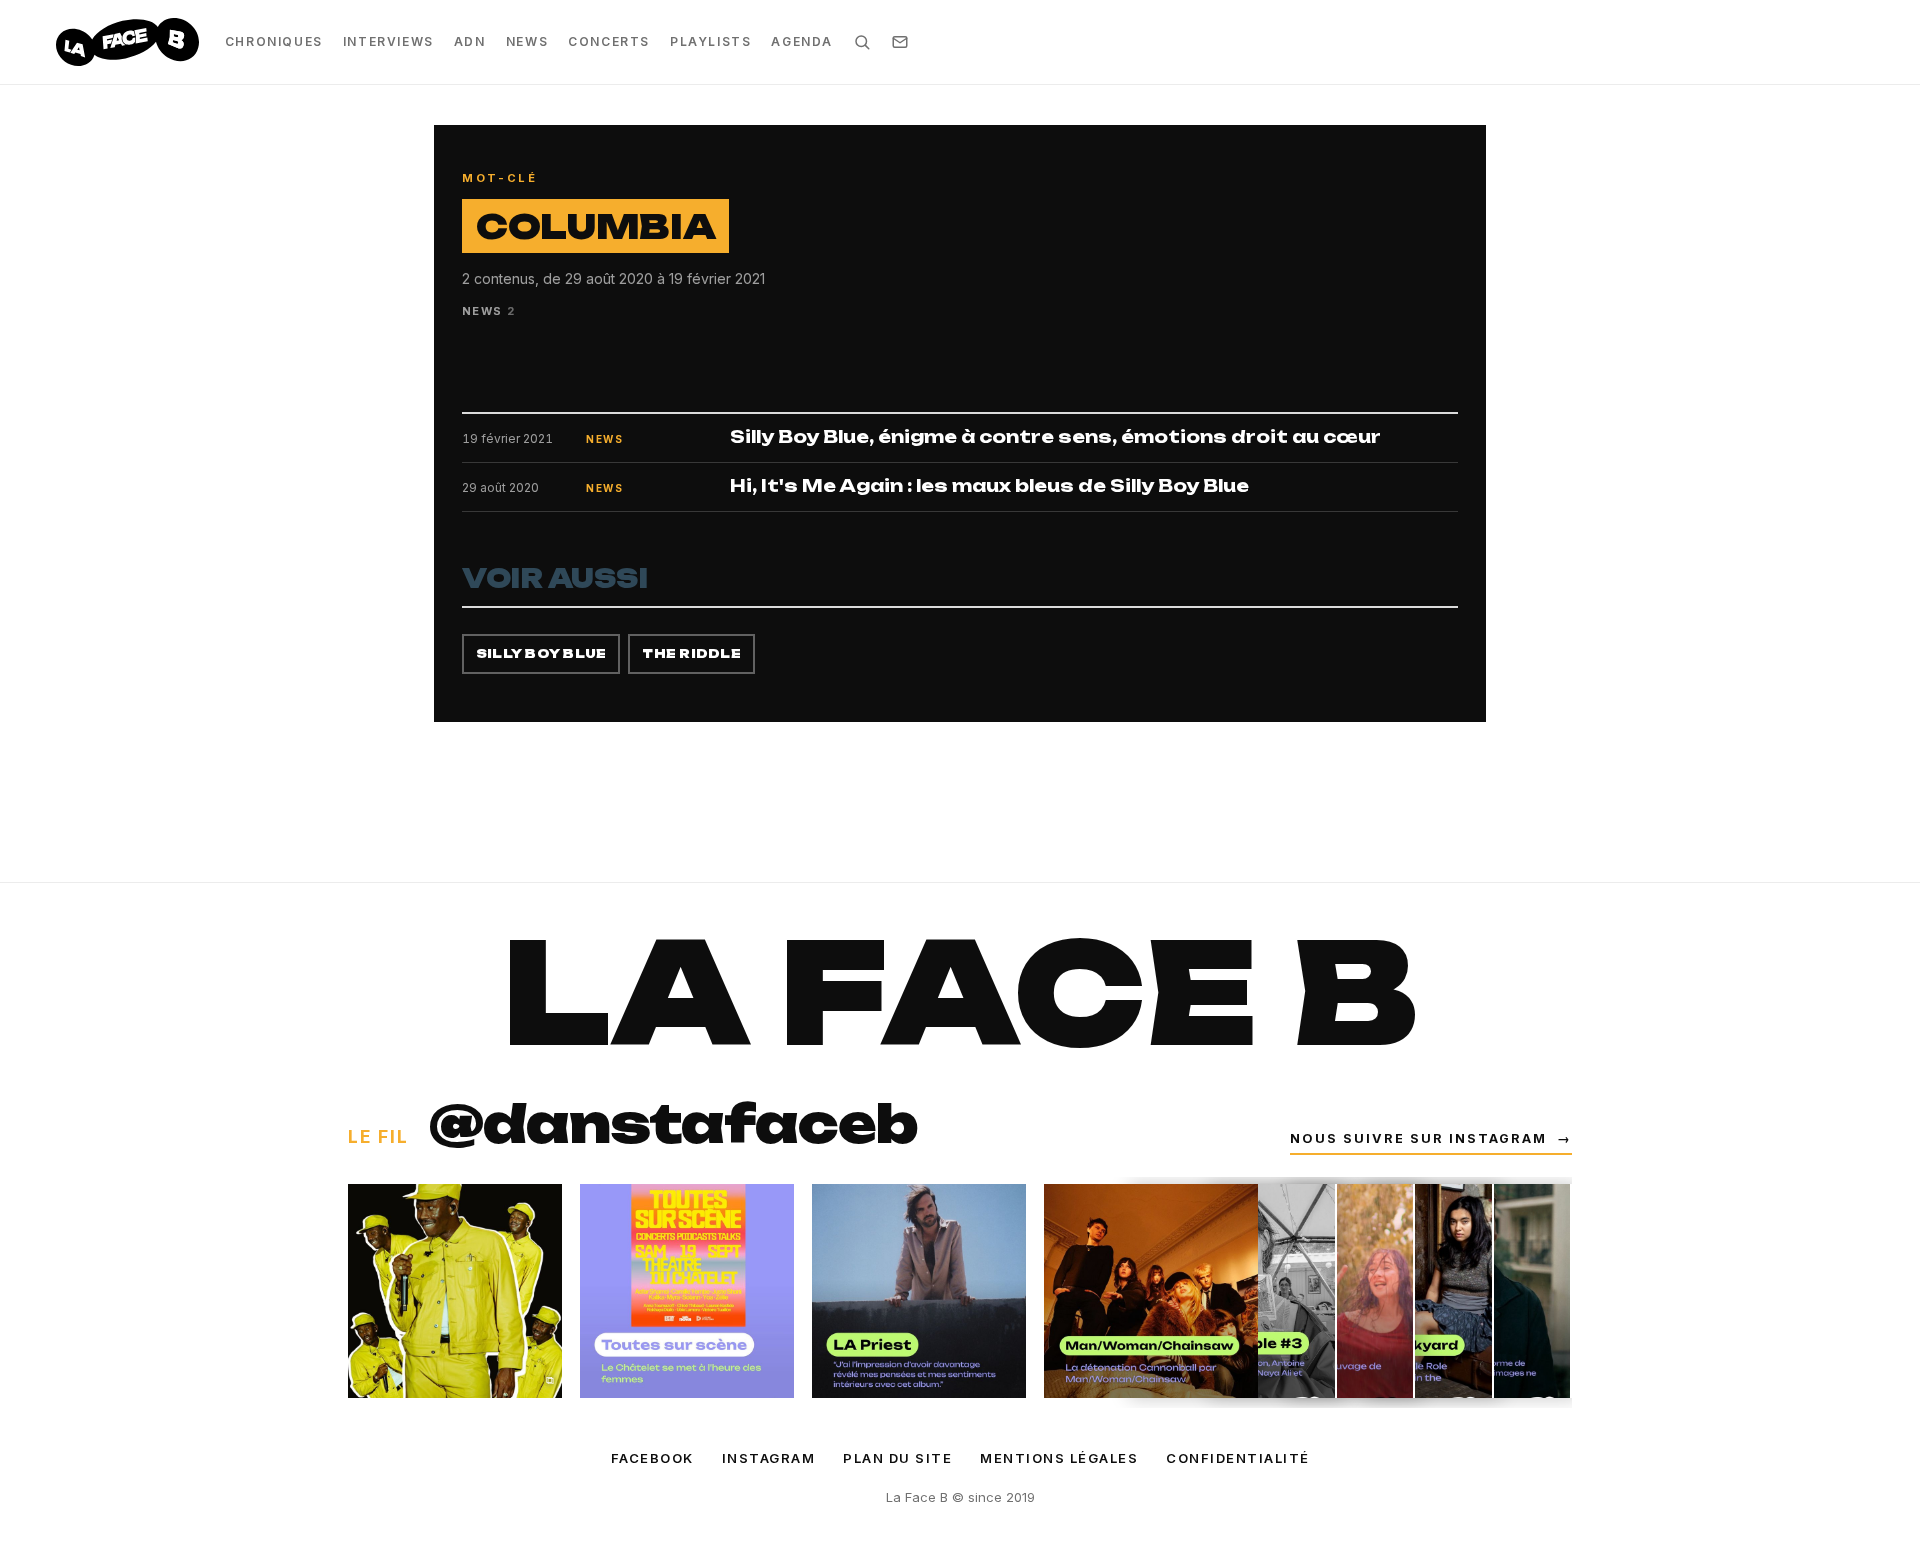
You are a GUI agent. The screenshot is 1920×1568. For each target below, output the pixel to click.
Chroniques (274, 41)
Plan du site (897, 1458)
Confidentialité (1238, 1458)
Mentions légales (1059, 1458)
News (527, 41)
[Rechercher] (862, 42)
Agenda (802, 41)
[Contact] (900, 42)
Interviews (388, 41)
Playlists (710, 41)
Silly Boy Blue (541, 653)
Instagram (769, 1458)
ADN (470, 41)
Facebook (652, 1458)
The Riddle (691, 653)
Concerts (609, 41)
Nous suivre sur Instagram (1431, 1138)
